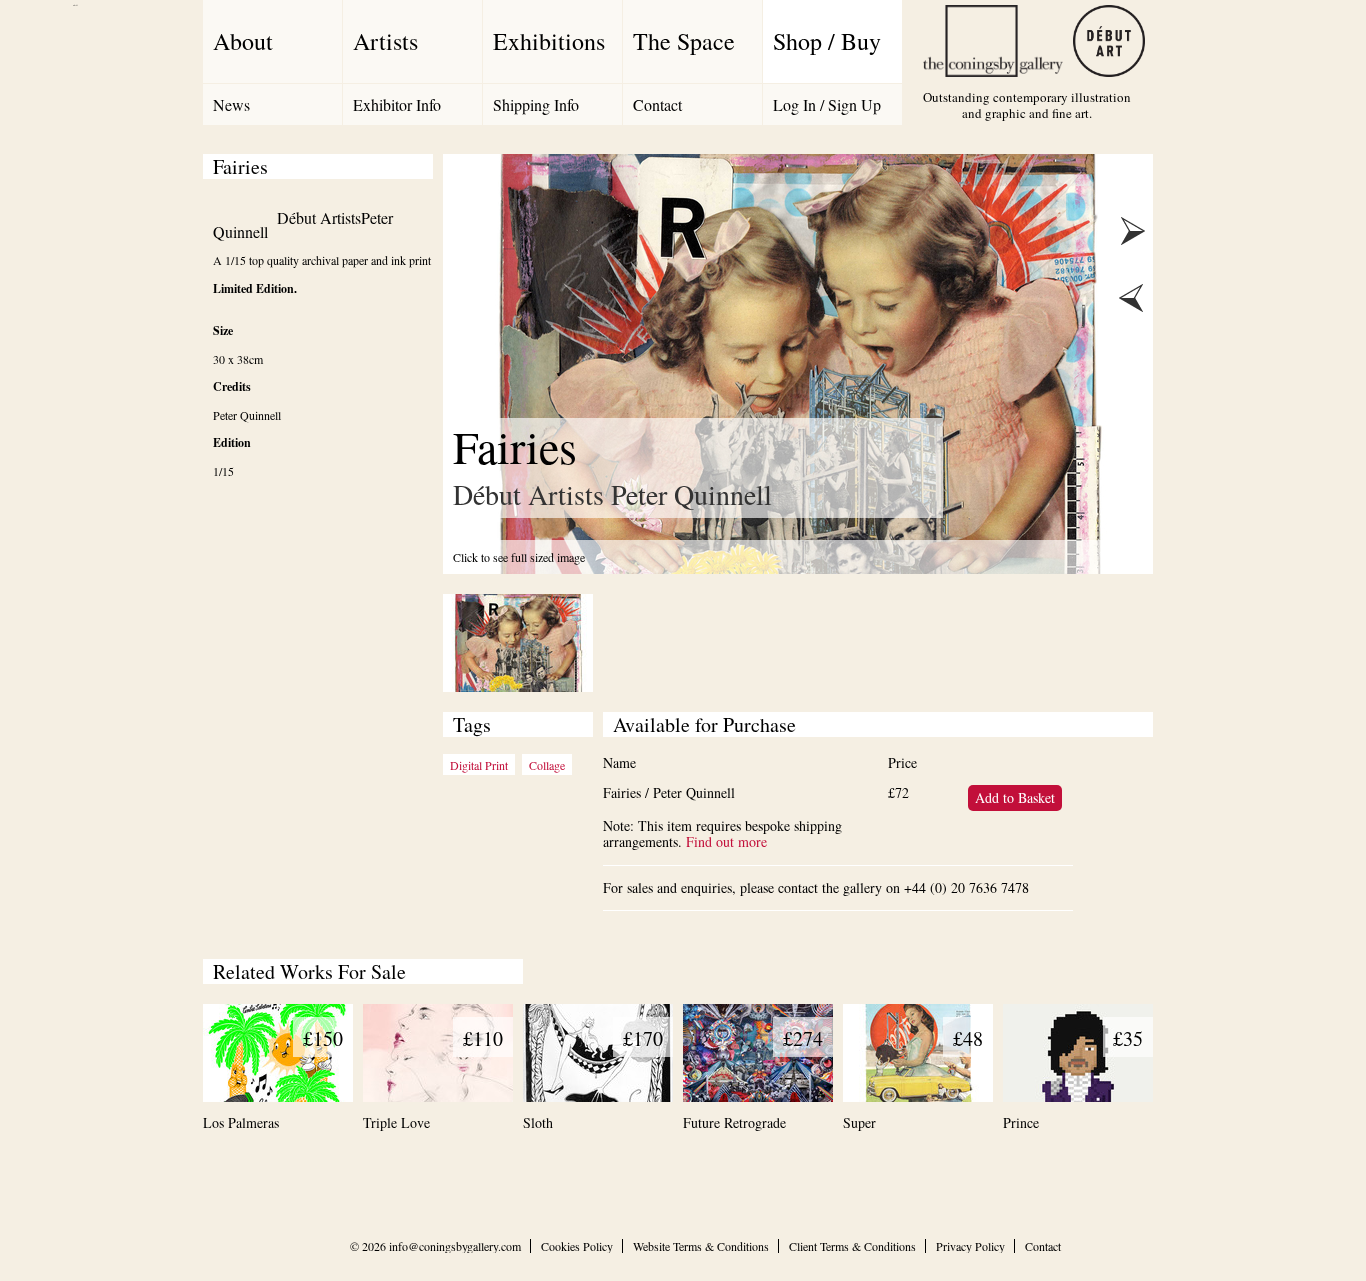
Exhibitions (549, 41)
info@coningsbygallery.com (455, 1246)
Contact (657, 104)
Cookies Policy (577, 1246)
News (231, 104)
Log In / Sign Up (827, 104)
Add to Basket (1015, 797)
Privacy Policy (970, 1246)
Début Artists (319, 217)
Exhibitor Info (397, 104)
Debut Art (1109, 41)
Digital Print (479, 765)
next (1131, 232)
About (243, 41)
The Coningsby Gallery (993, 41)
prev (1131, 297)
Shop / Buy (827, 41)
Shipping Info (536, 104)
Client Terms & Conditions (852, 1246)
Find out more (726, 841)
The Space (684, 41)
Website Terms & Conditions (701, 1246)
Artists (385, 41)
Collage (547, 765)
